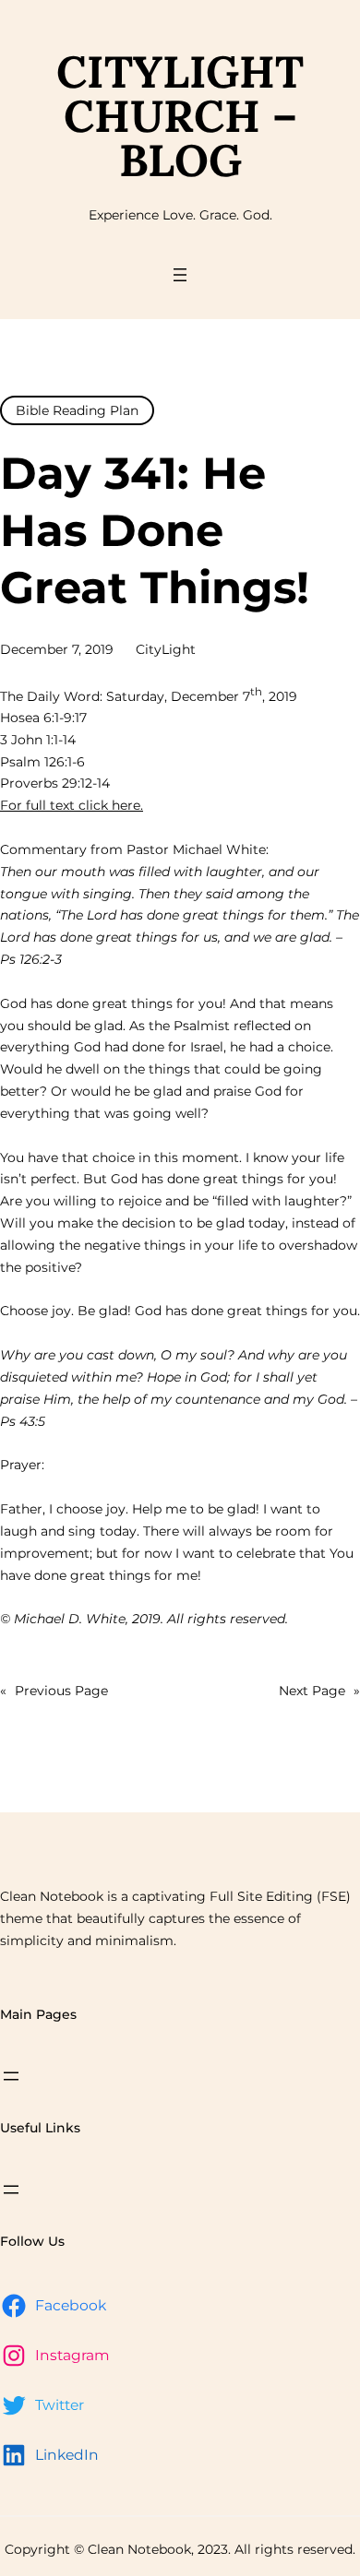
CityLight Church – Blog (180, 116)
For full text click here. (72, 805)
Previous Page (54, 1691)
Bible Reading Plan (77, 410)
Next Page (319, 1691)
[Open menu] (180, 275)
